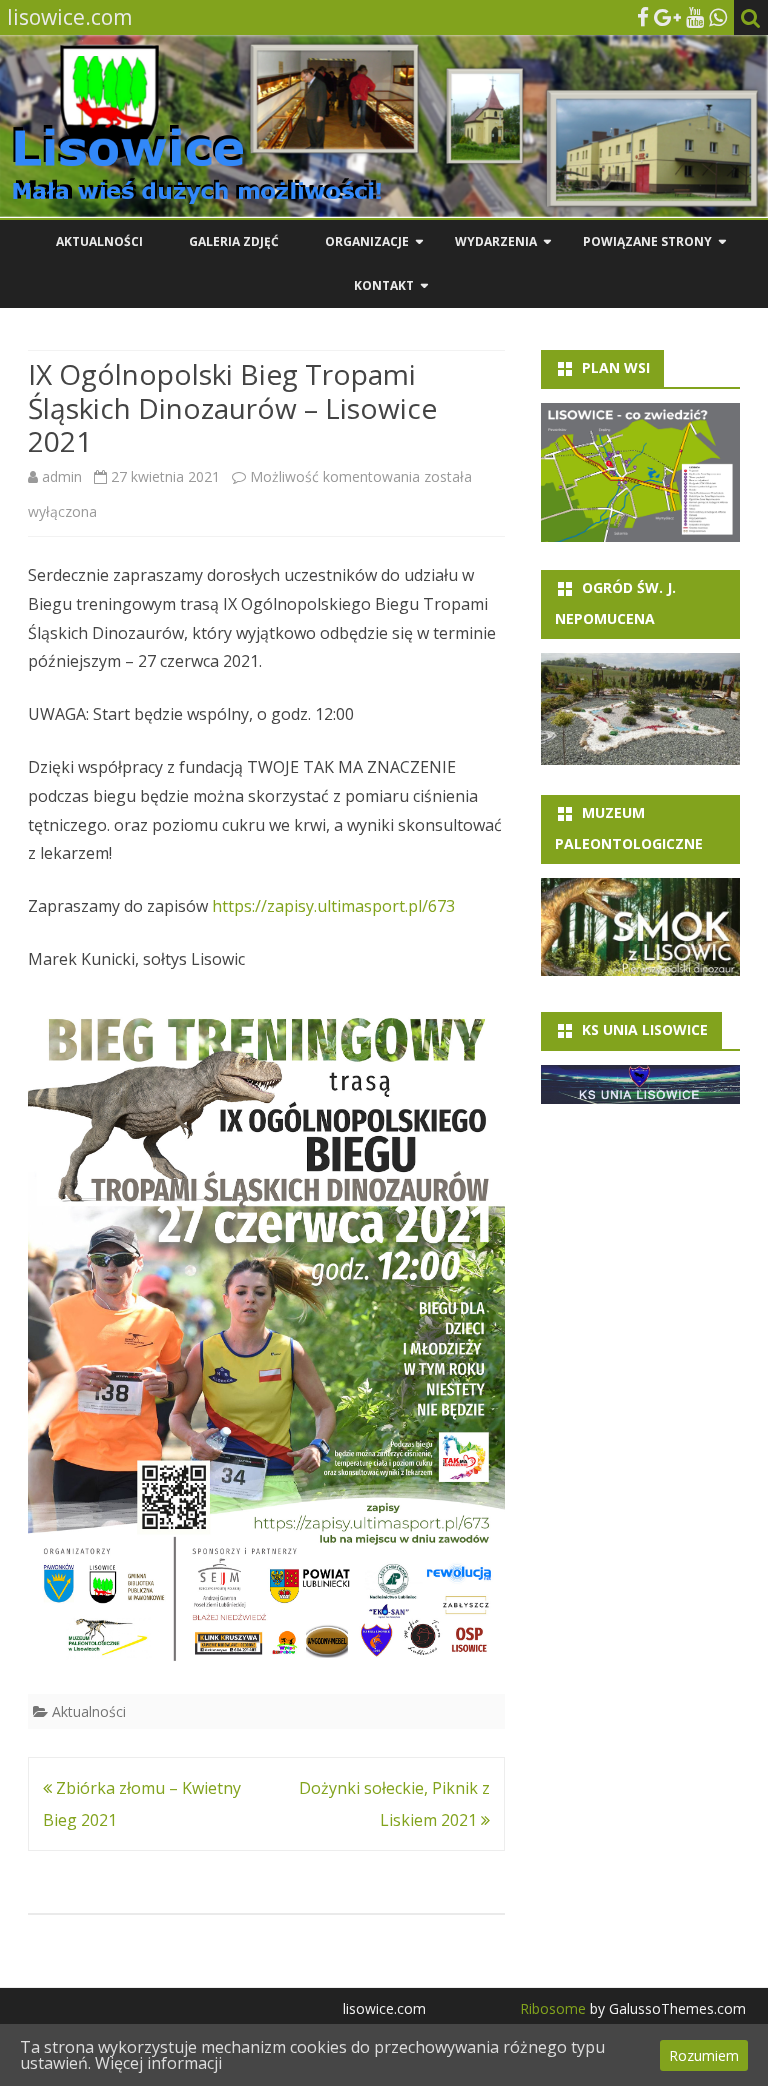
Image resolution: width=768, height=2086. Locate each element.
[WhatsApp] (718, 17)
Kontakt (384, 285)
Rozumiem (704, 2055)
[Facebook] (643, 17)
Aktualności (99, 241)
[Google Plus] (667, 17)
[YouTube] (695, 17)
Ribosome (553, 2008)
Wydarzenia (496, 241)
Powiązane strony (647, 241)
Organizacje (367, 241)
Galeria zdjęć (234, 241)
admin (62, 476)
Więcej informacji (158, 2063)
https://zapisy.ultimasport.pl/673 (333, 906)
